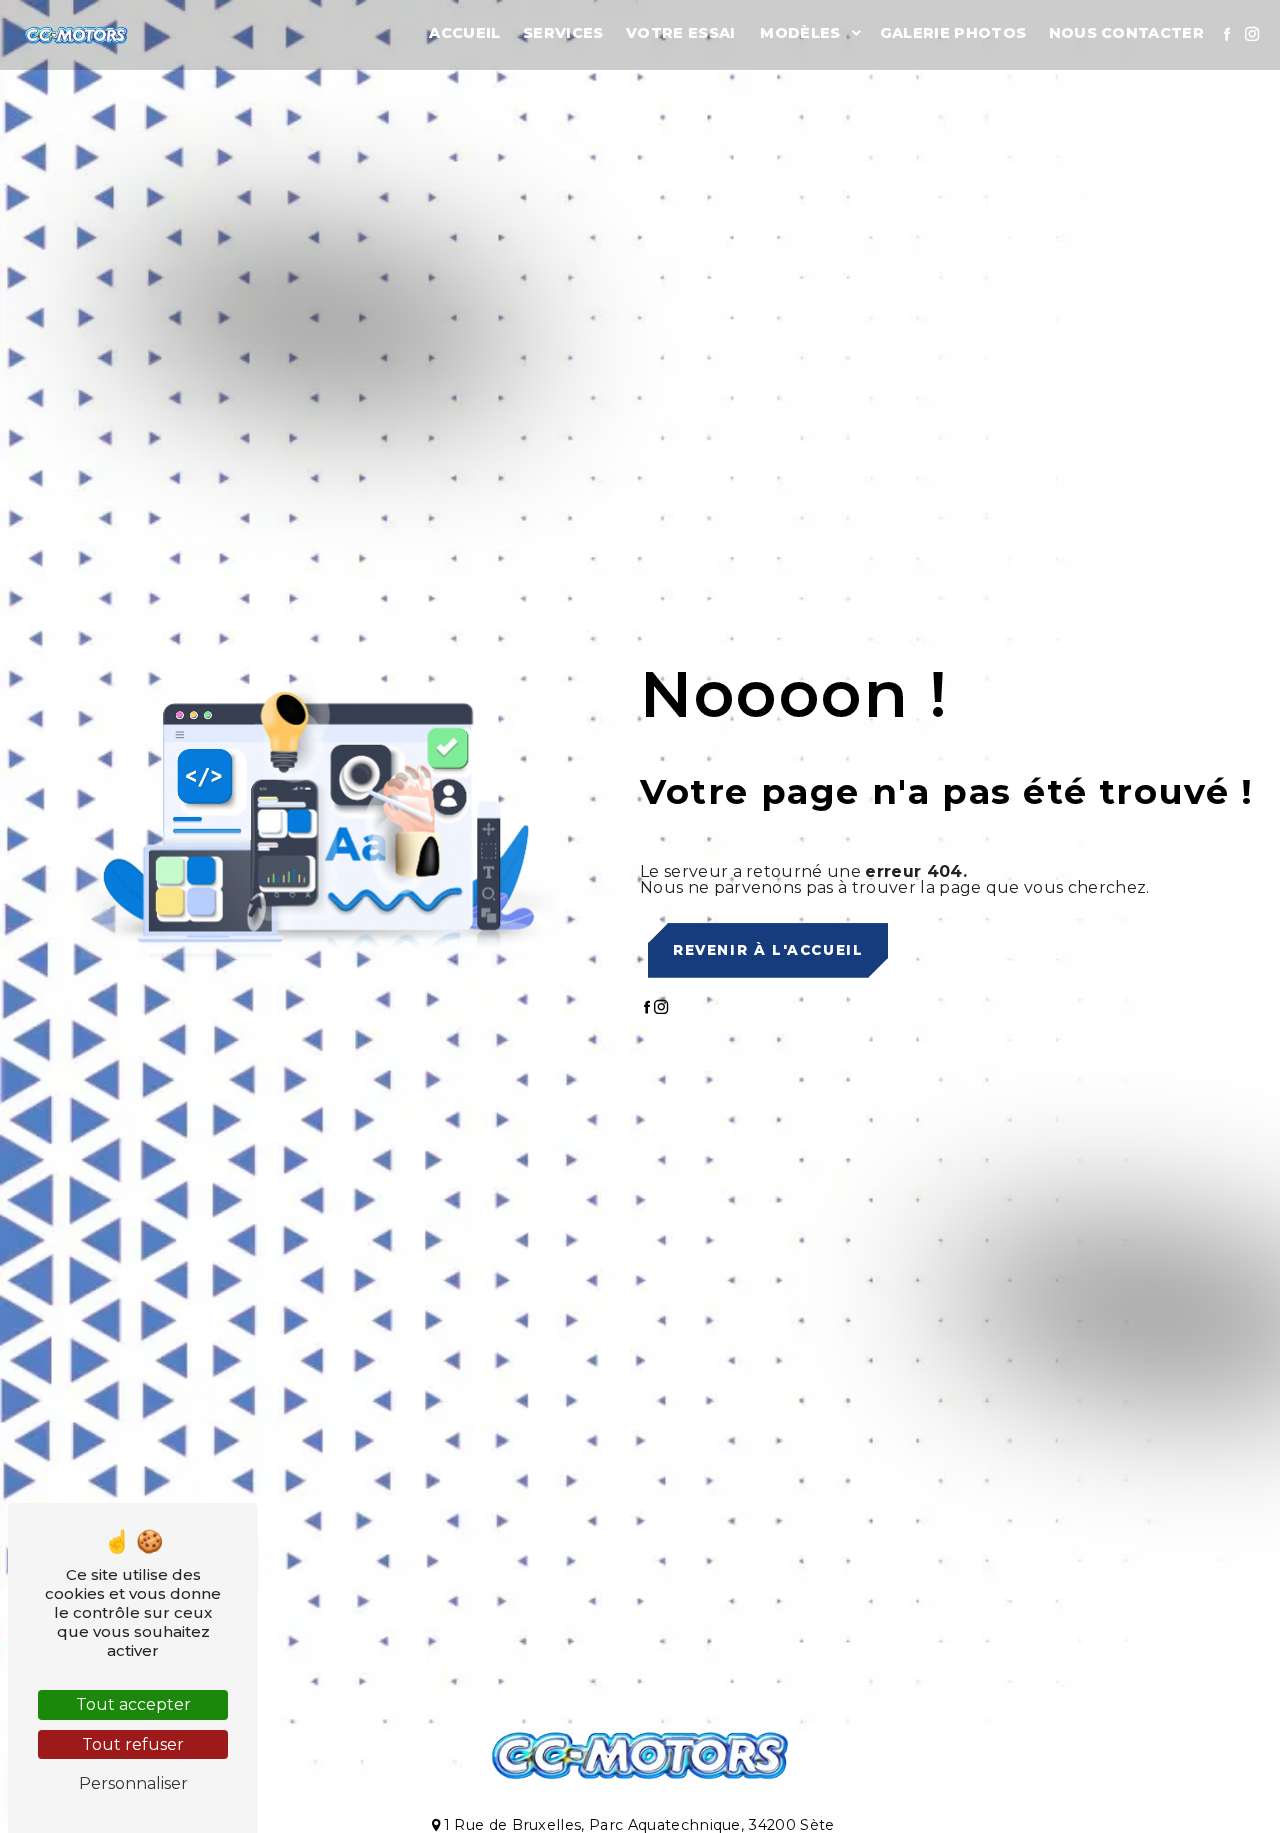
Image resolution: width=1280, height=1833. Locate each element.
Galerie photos (953, 33)
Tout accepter (133, 1704)
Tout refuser (133, 1744)
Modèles (800, 33)
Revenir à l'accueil (768, 950)
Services (563, 33)
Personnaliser (133, 1783)
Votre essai (681, 33)
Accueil (464, 33)
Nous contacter (1126, 33)
